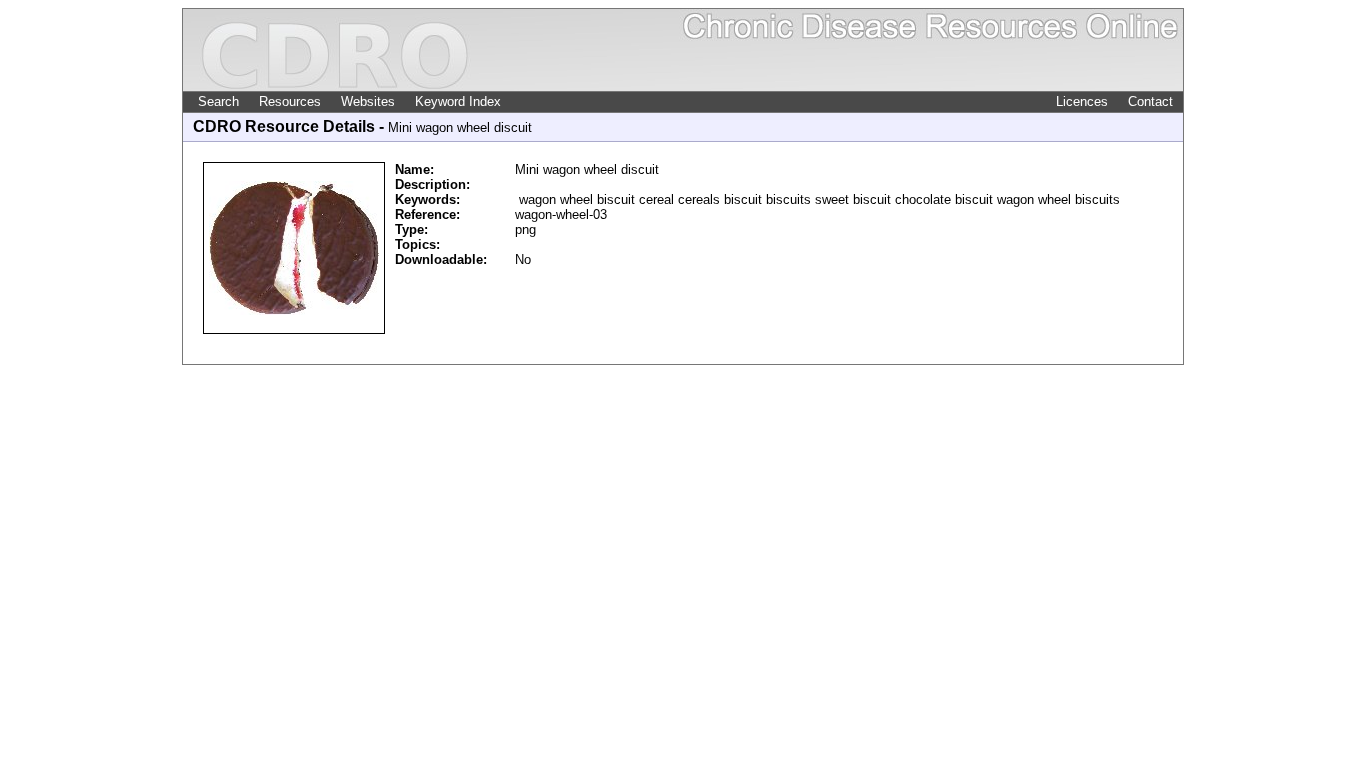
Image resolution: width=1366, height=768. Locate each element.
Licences (1082, 101)
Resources (290, 101)
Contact (1150, 101)
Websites (368, 101)
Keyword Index (458, 101)
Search (218, 101)
